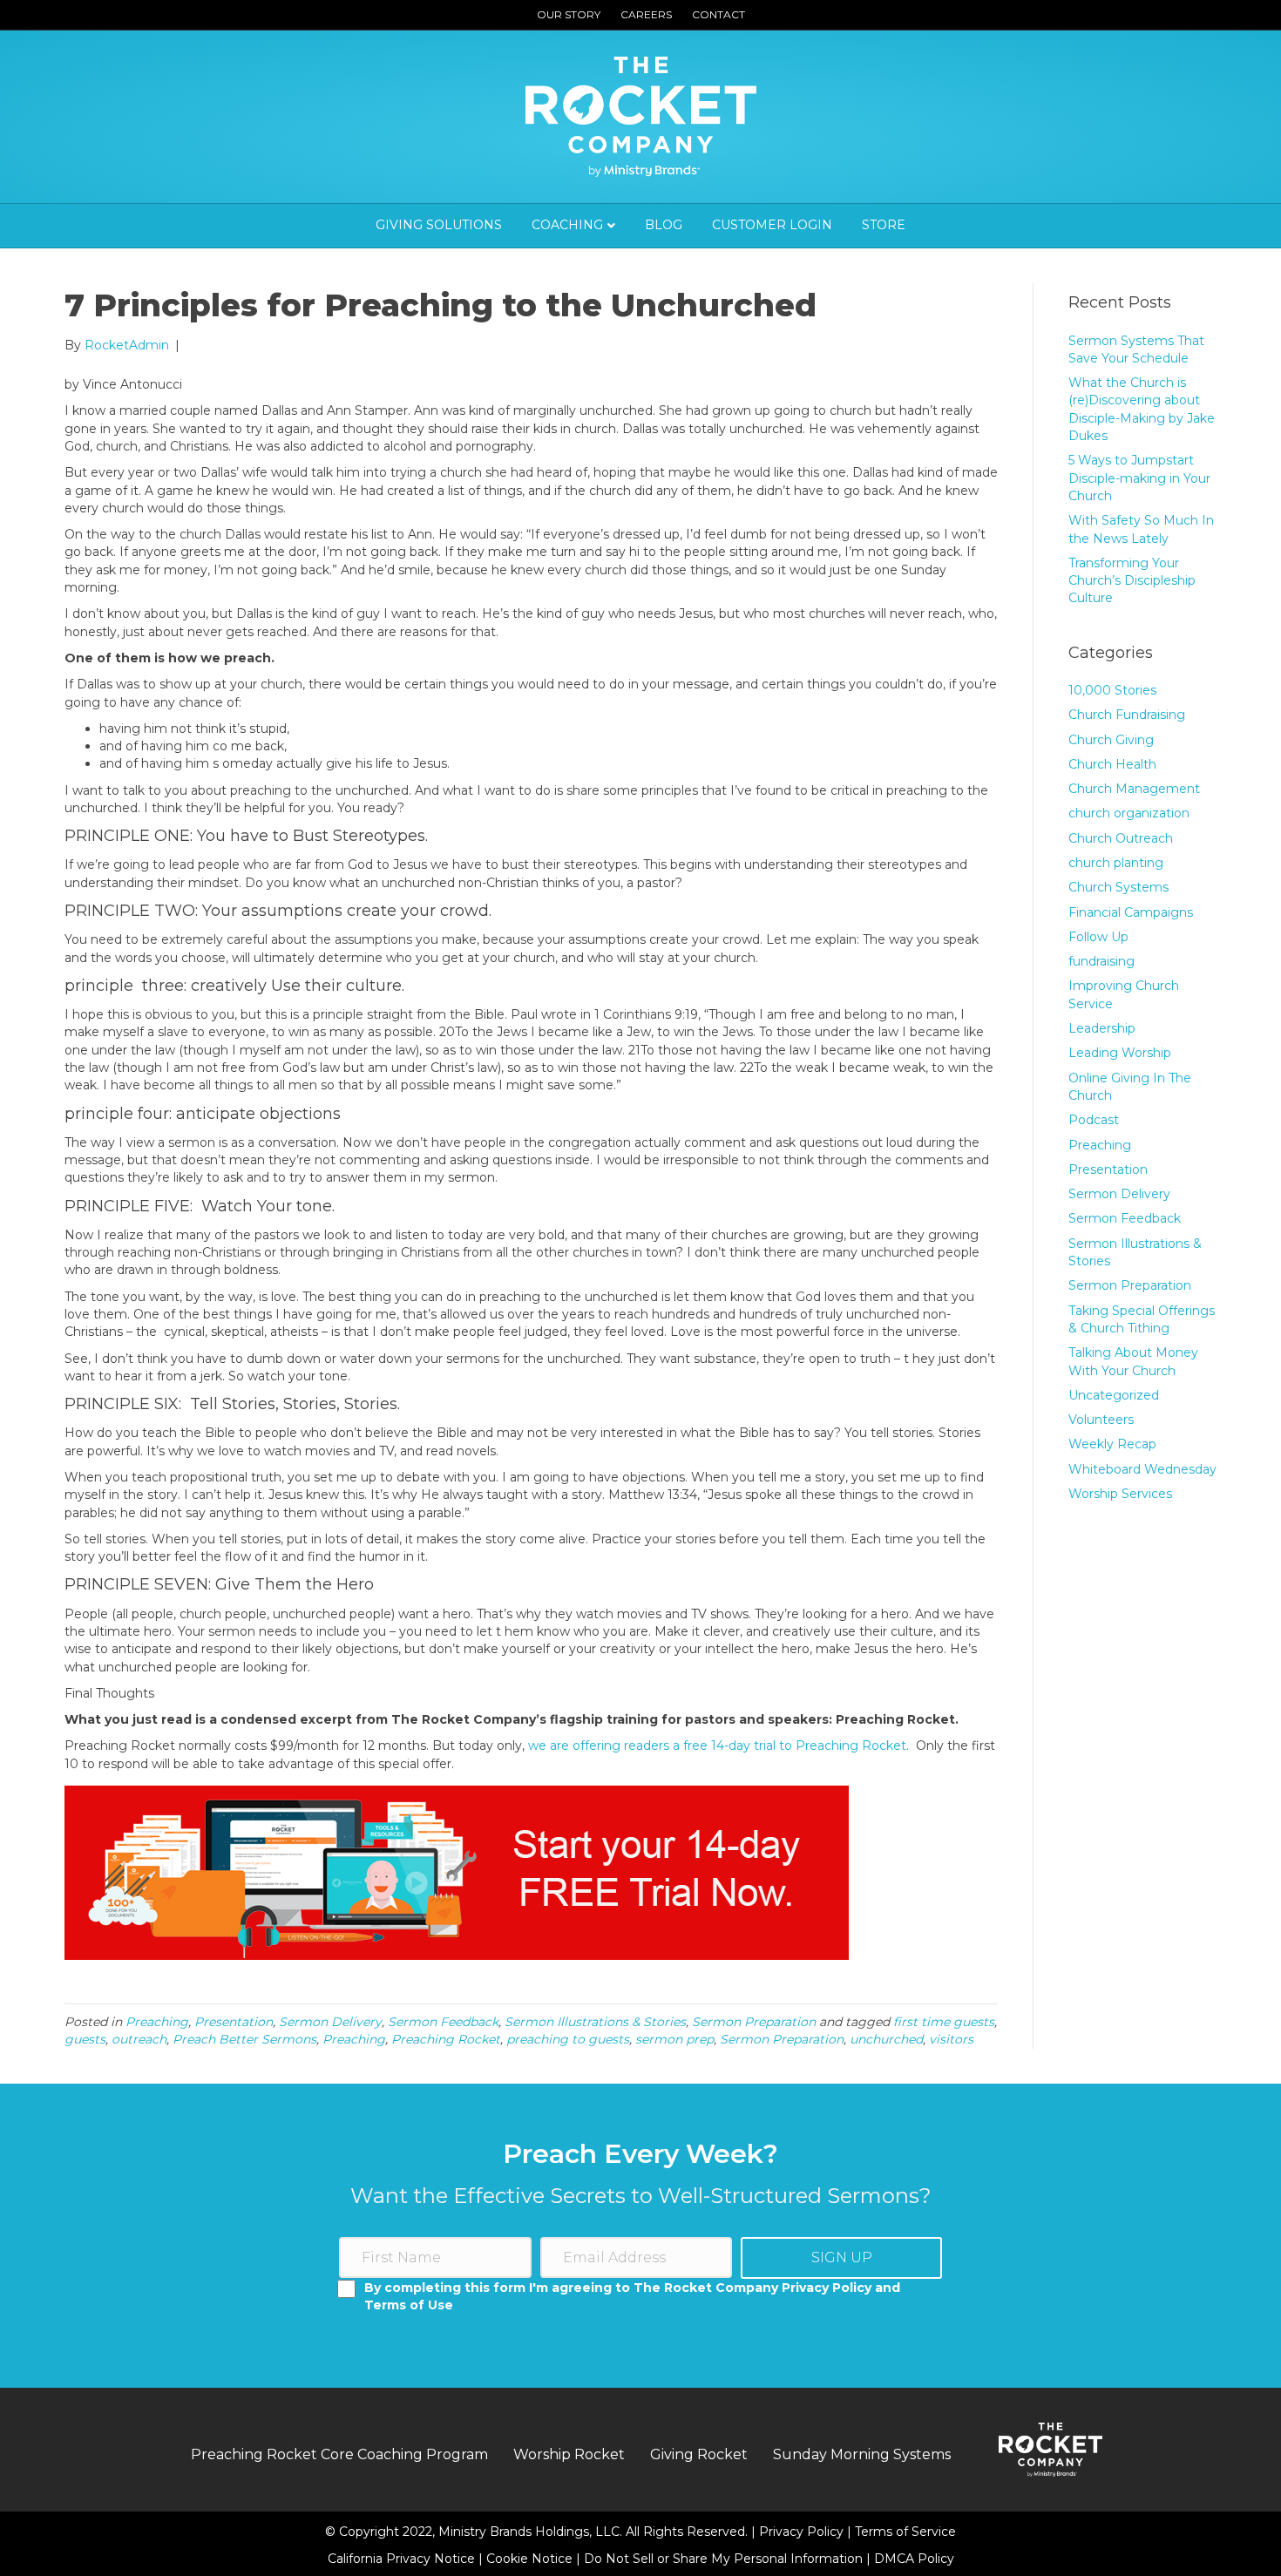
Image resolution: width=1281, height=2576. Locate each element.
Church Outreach (1121, 838)
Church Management (1134, 789)
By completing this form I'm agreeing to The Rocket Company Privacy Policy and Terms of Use (632, 2296)
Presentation (234, 2022)
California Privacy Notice (403, 2559)
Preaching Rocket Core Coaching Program (339, 2454)
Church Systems (1118, 887)
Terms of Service (905, 2532)
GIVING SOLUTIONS (439, 225)
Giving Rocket (699, 2454)
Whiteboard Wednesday (1142, 1469)
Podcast (1094, 1120)
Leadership (1102, 1028)
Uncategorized (1114, 1395)
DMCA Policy (914, 2559)
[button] (841, 2257)
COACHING (567, 225)
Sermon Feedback (443, 2022)
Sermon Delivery (330, 2022)
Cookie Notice (531, 2559)
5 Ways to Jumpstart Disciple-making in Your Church (1139, 478)
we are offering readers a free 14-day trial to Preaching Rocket (717, 1746)
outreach (139, 2039)
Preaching (157, 2022)
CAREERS (646, 14)
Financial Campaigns (1131, 912)
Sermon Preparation (754, 2022)
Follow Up (1098, 937)
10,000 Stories (1112, 690)
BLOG (664, 225)
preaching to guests (568, 2039)
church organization (1129, 813)
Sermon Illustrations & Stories (595, 2022)
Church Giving (1111, 740)
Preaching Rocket (446, 2039)
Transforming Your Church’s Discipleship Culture (1132, 581)
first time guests (944, 2022)
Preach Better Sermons (244, 2039)
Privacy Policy (803, 2532)
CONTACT (718, 14)
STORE (884, 225)
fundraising (1101, 961)
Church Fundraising (1127, 715)
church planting (1116, 863)
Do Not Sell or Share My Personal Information (723, 2559)
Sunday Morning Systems (862, 2454)
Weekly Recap (1112, 1444)
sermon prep (674, 2039)
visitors (951, 2039)
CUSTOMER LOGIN (772, 225)
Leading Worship (1120, 1053)
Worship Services (1120, 1494)
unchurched (886, 2039)
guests (85, 2039)
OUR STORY (569, 14)
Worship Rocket (569, 2454)
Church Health (1112, 764)
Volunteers (1101, 1420)
